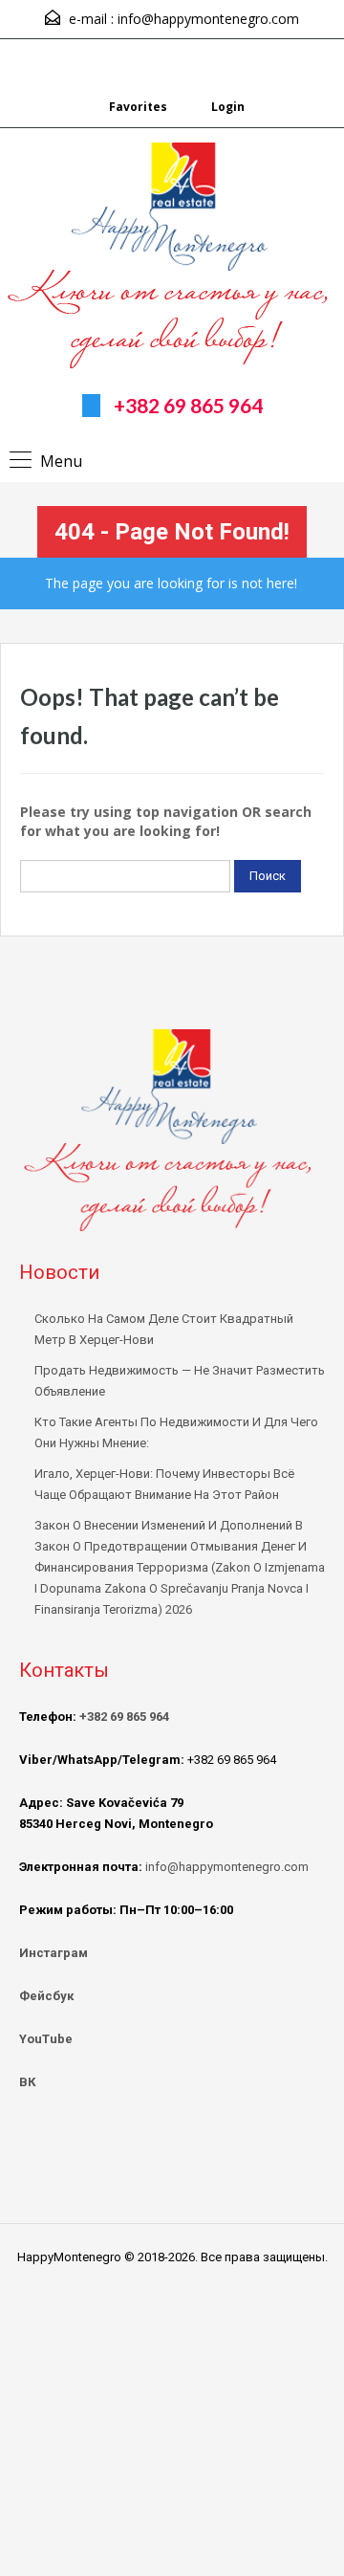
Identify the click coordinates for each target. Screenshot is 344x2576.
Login (226, 107)
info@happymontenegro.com (208, 19)
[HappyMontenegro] (172, 258)
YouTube (46, 2039)
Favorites (138, 107)
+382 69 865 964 (188, 405)
